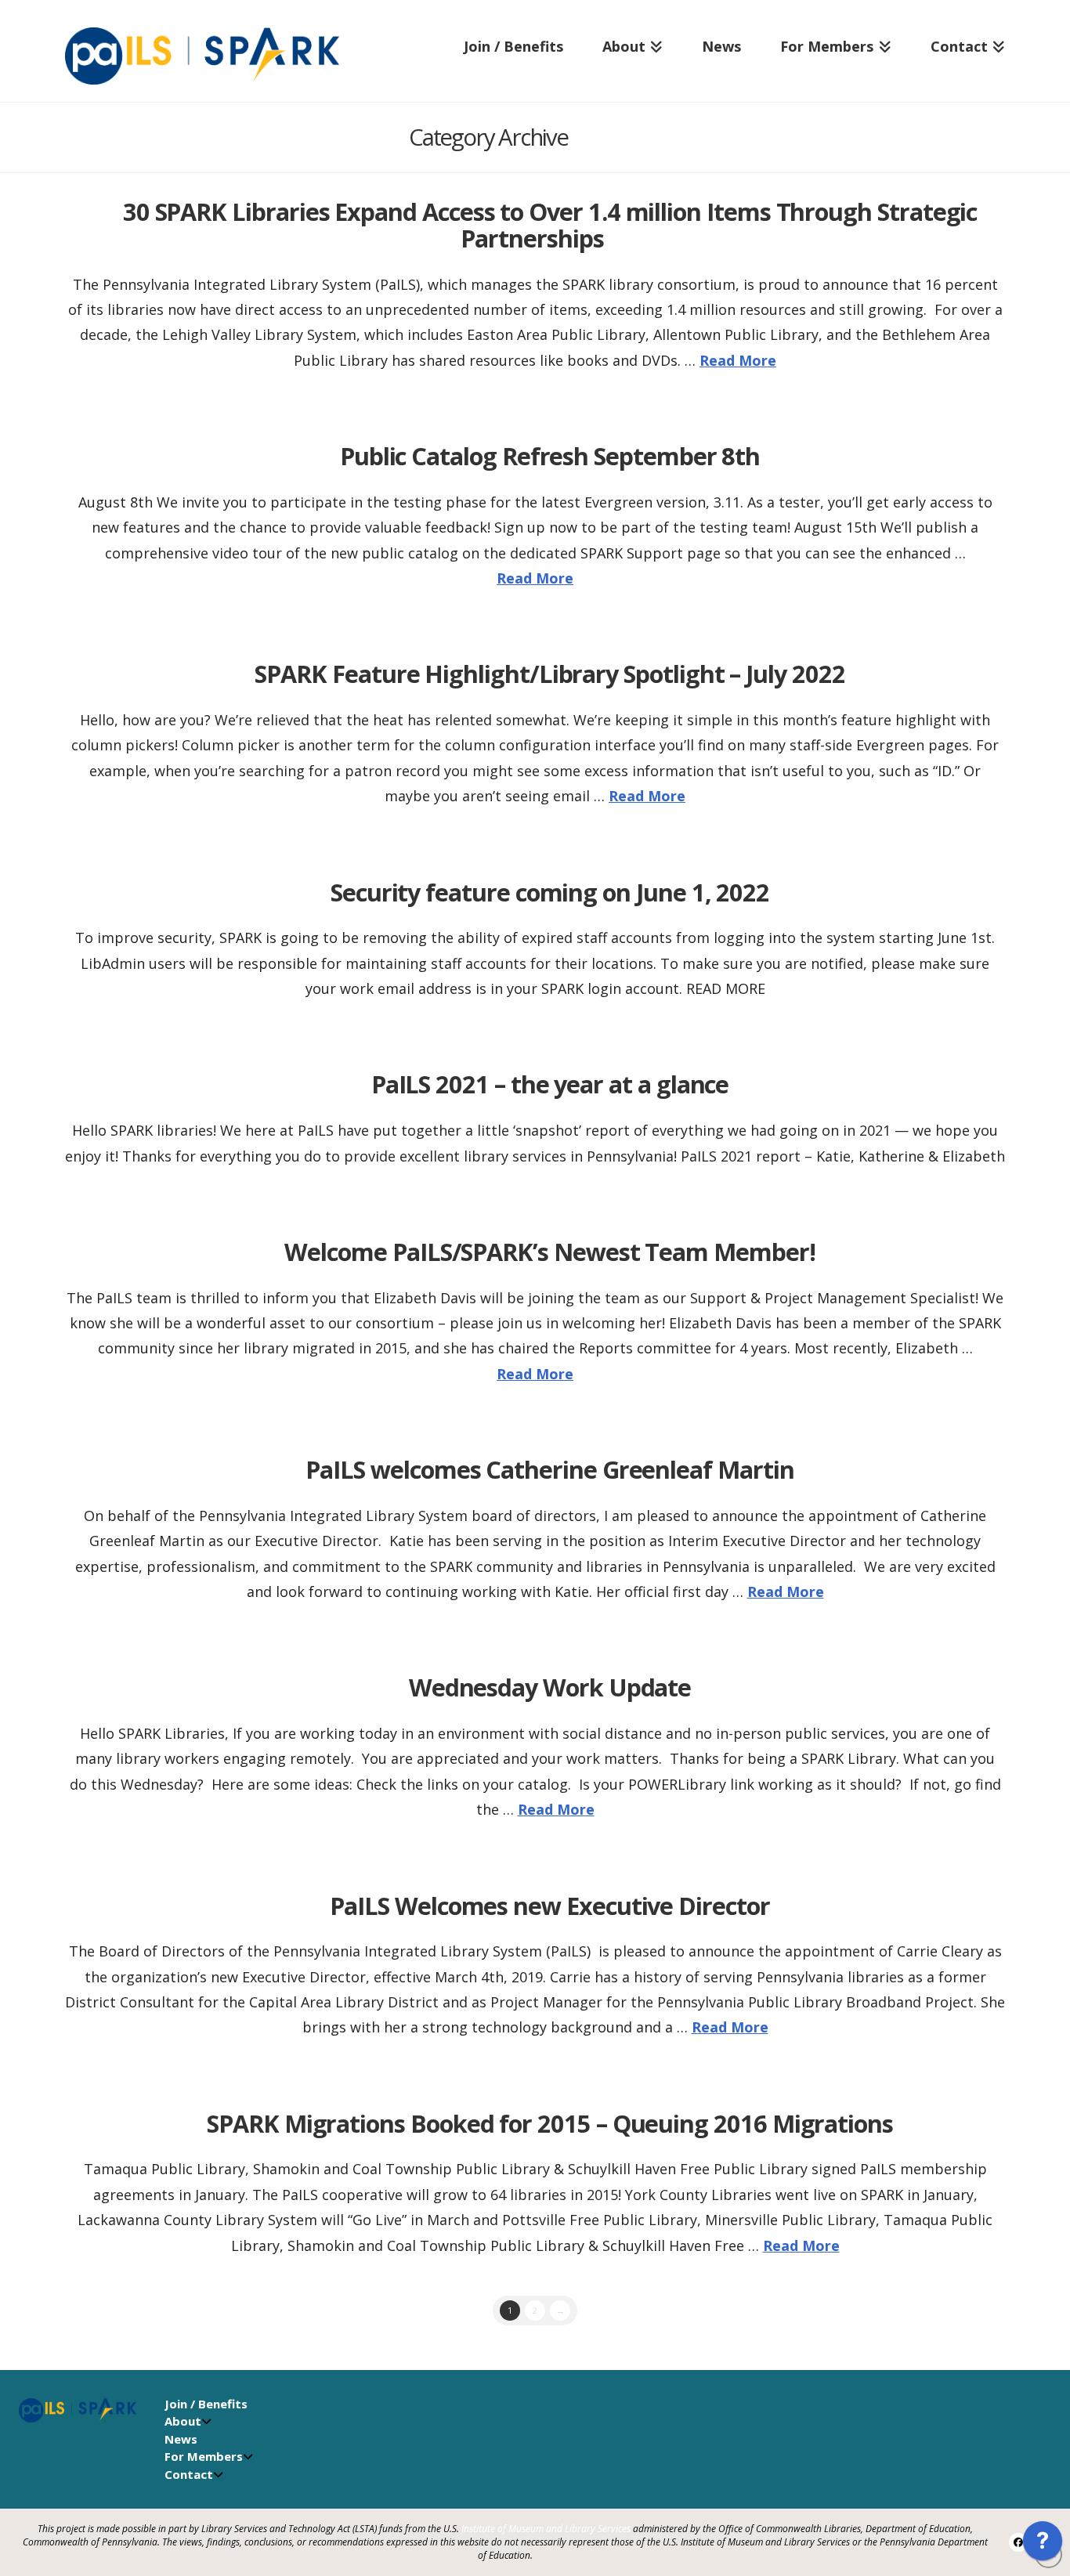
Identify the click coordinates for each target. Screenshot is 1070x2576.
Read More (738, 360)
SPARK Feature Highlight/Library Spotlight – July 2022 (549, 674)
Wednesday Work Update (550, 1687)
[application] (1043, 2545)
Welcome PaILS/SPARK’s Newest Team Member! (549, 1252)
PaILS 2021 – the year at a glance (550, 1084)
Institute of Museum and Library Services (546, 2529)
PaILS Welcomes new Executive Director (549, 1906)
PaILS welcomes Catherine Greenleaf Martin (549, 1469)
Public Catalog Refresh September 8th (550, 456)
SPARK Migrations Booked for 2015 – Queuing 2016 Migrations (550, 2123)
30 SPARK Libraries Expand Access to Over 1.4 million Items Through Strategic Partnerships (550, 225)
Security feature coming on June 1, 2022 (550, 892)
